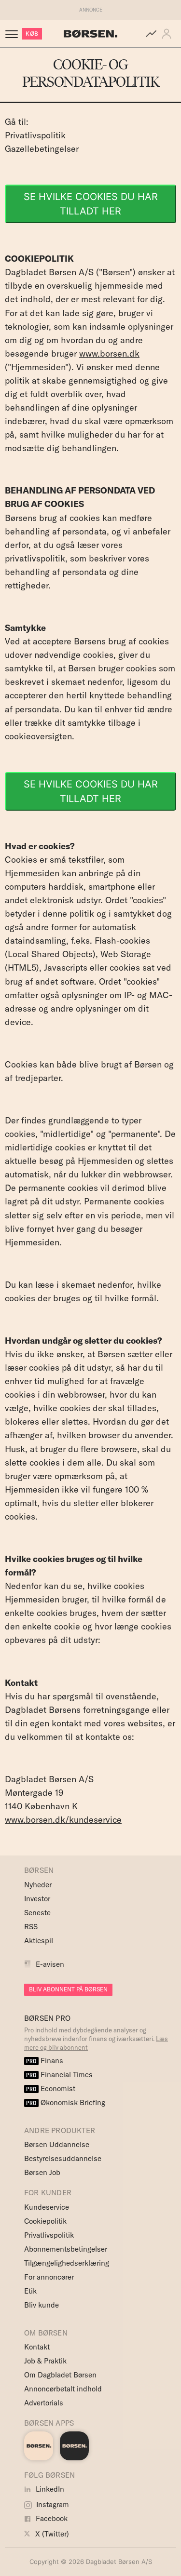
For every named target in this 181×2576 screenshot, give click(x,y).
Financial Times (59, 2075)
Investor (37, 1899)
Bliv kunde (42, 2305)
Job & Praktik (45, 2361)
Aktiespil (39, 1941)
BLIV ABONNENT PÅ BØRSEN (68, 1989)
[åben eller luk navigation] (14, 34)
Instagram (52, 2504)
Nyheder (38, 1885)
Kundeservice (47, 2207)
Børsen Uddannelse (57, 2144)
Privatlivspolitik (35, 135)
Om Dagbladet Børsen (60, 2375)
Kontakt (37, 2347)
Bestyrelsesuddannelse (63, 2158)
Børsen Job (42, 2172)
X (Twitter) (51, 2534)
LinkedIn (49, 2489)
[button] (168, 34)
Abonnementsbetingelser (66, 2249)
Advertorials (44, 2403)
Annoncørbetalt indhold (63, 2389)
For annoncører (49, 2277)
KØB (32, 33)
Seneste (37, 1913)
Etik (30, 2291)
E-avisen (50, 1964)
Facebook (51, 2518)
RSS (31, 1927)
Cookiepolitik (45, 2221)
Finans (45, 2061)
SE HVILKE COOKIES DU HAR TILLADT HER (91, 204)
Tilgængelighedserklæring (67, 2263)
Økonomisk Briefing (66, 2102)
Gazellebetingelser (42, 149)
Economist (51, 2089)
